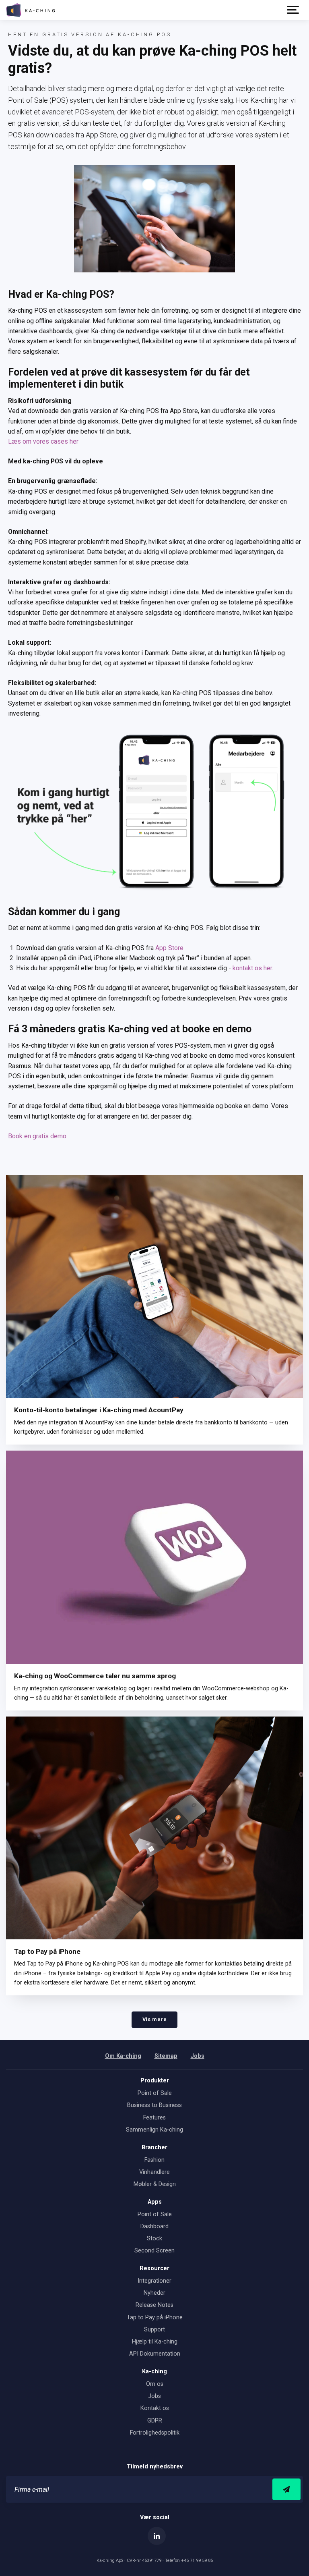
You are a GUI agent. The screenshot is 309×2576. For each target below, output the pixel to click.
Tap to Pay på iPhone (47, 1951)
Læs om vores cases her (43, 441)
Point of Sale (155, 2093)
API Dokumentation (155, 2354)
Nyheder (154, 2293)
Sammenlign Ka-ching (154, 2130)
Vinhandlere (154, 2172)
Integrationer (154, 2281)
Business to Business (154, 2105)
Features (154, 2118)
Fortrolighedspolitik (155, 2433)
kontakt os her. (253, 968)
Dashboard (154, 2226)
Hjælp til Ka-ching (155, 2342)
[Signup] (286, 2490)
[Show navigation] (293, 10)
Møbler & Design (155, 2184)
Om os (155, 2384)
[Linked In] (157, 2536)
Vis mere (154, 2019)
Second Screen (154, 2251)
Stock (154, 2239)
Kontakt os (155, 2408)
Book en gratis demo (37, 1136)
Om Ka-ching (123, 2056)
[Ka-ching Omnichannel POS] (30, 10)
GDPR (155, 2421)
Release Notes (154, 2305)
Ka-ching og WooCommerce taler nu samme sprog (95, 1676)
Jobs (198, 2056)
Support (154, 2330)
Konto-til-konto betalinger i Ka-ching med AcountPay (99, 1410)
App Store (169, 948)
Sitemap (166, 2056)
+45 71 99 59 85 (197, 2560)
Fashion (154, 2160)
